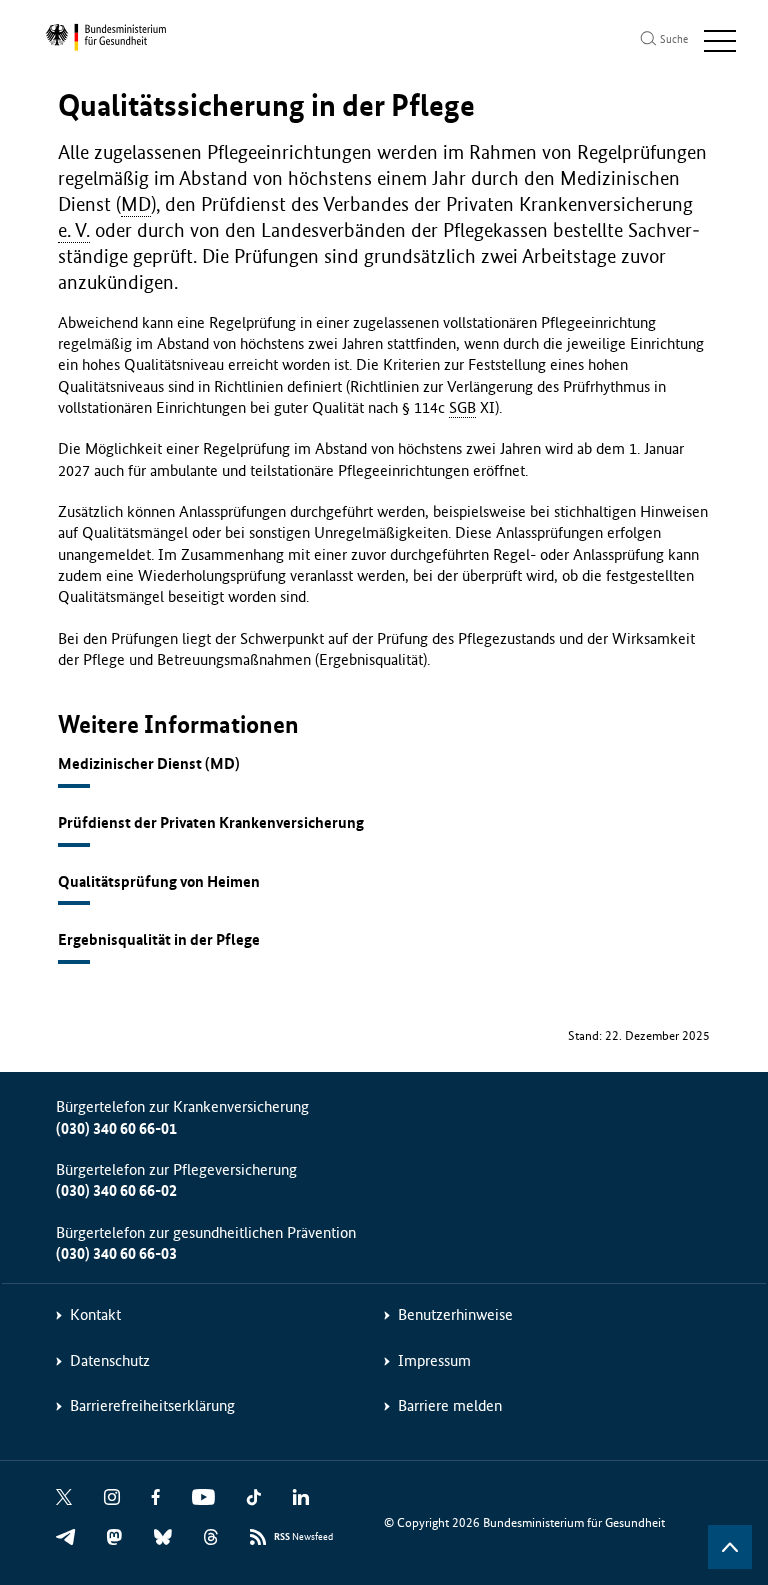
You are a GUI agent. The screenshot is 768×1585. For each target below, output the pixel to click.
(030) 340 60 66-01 (116, 1128)
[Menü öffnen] (720, 41)
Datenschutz (110, 1360)
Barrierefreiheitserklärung (152, 1405)
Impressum (434, 1360)
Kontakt (95, 1314)
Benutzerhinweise (455, 1314)
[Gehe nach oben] (730, 1547)
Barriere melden (450, 1405)
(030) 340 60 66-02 (116, 1190)
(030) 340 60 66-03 (116, 1253)
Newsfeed (303, 1537)
